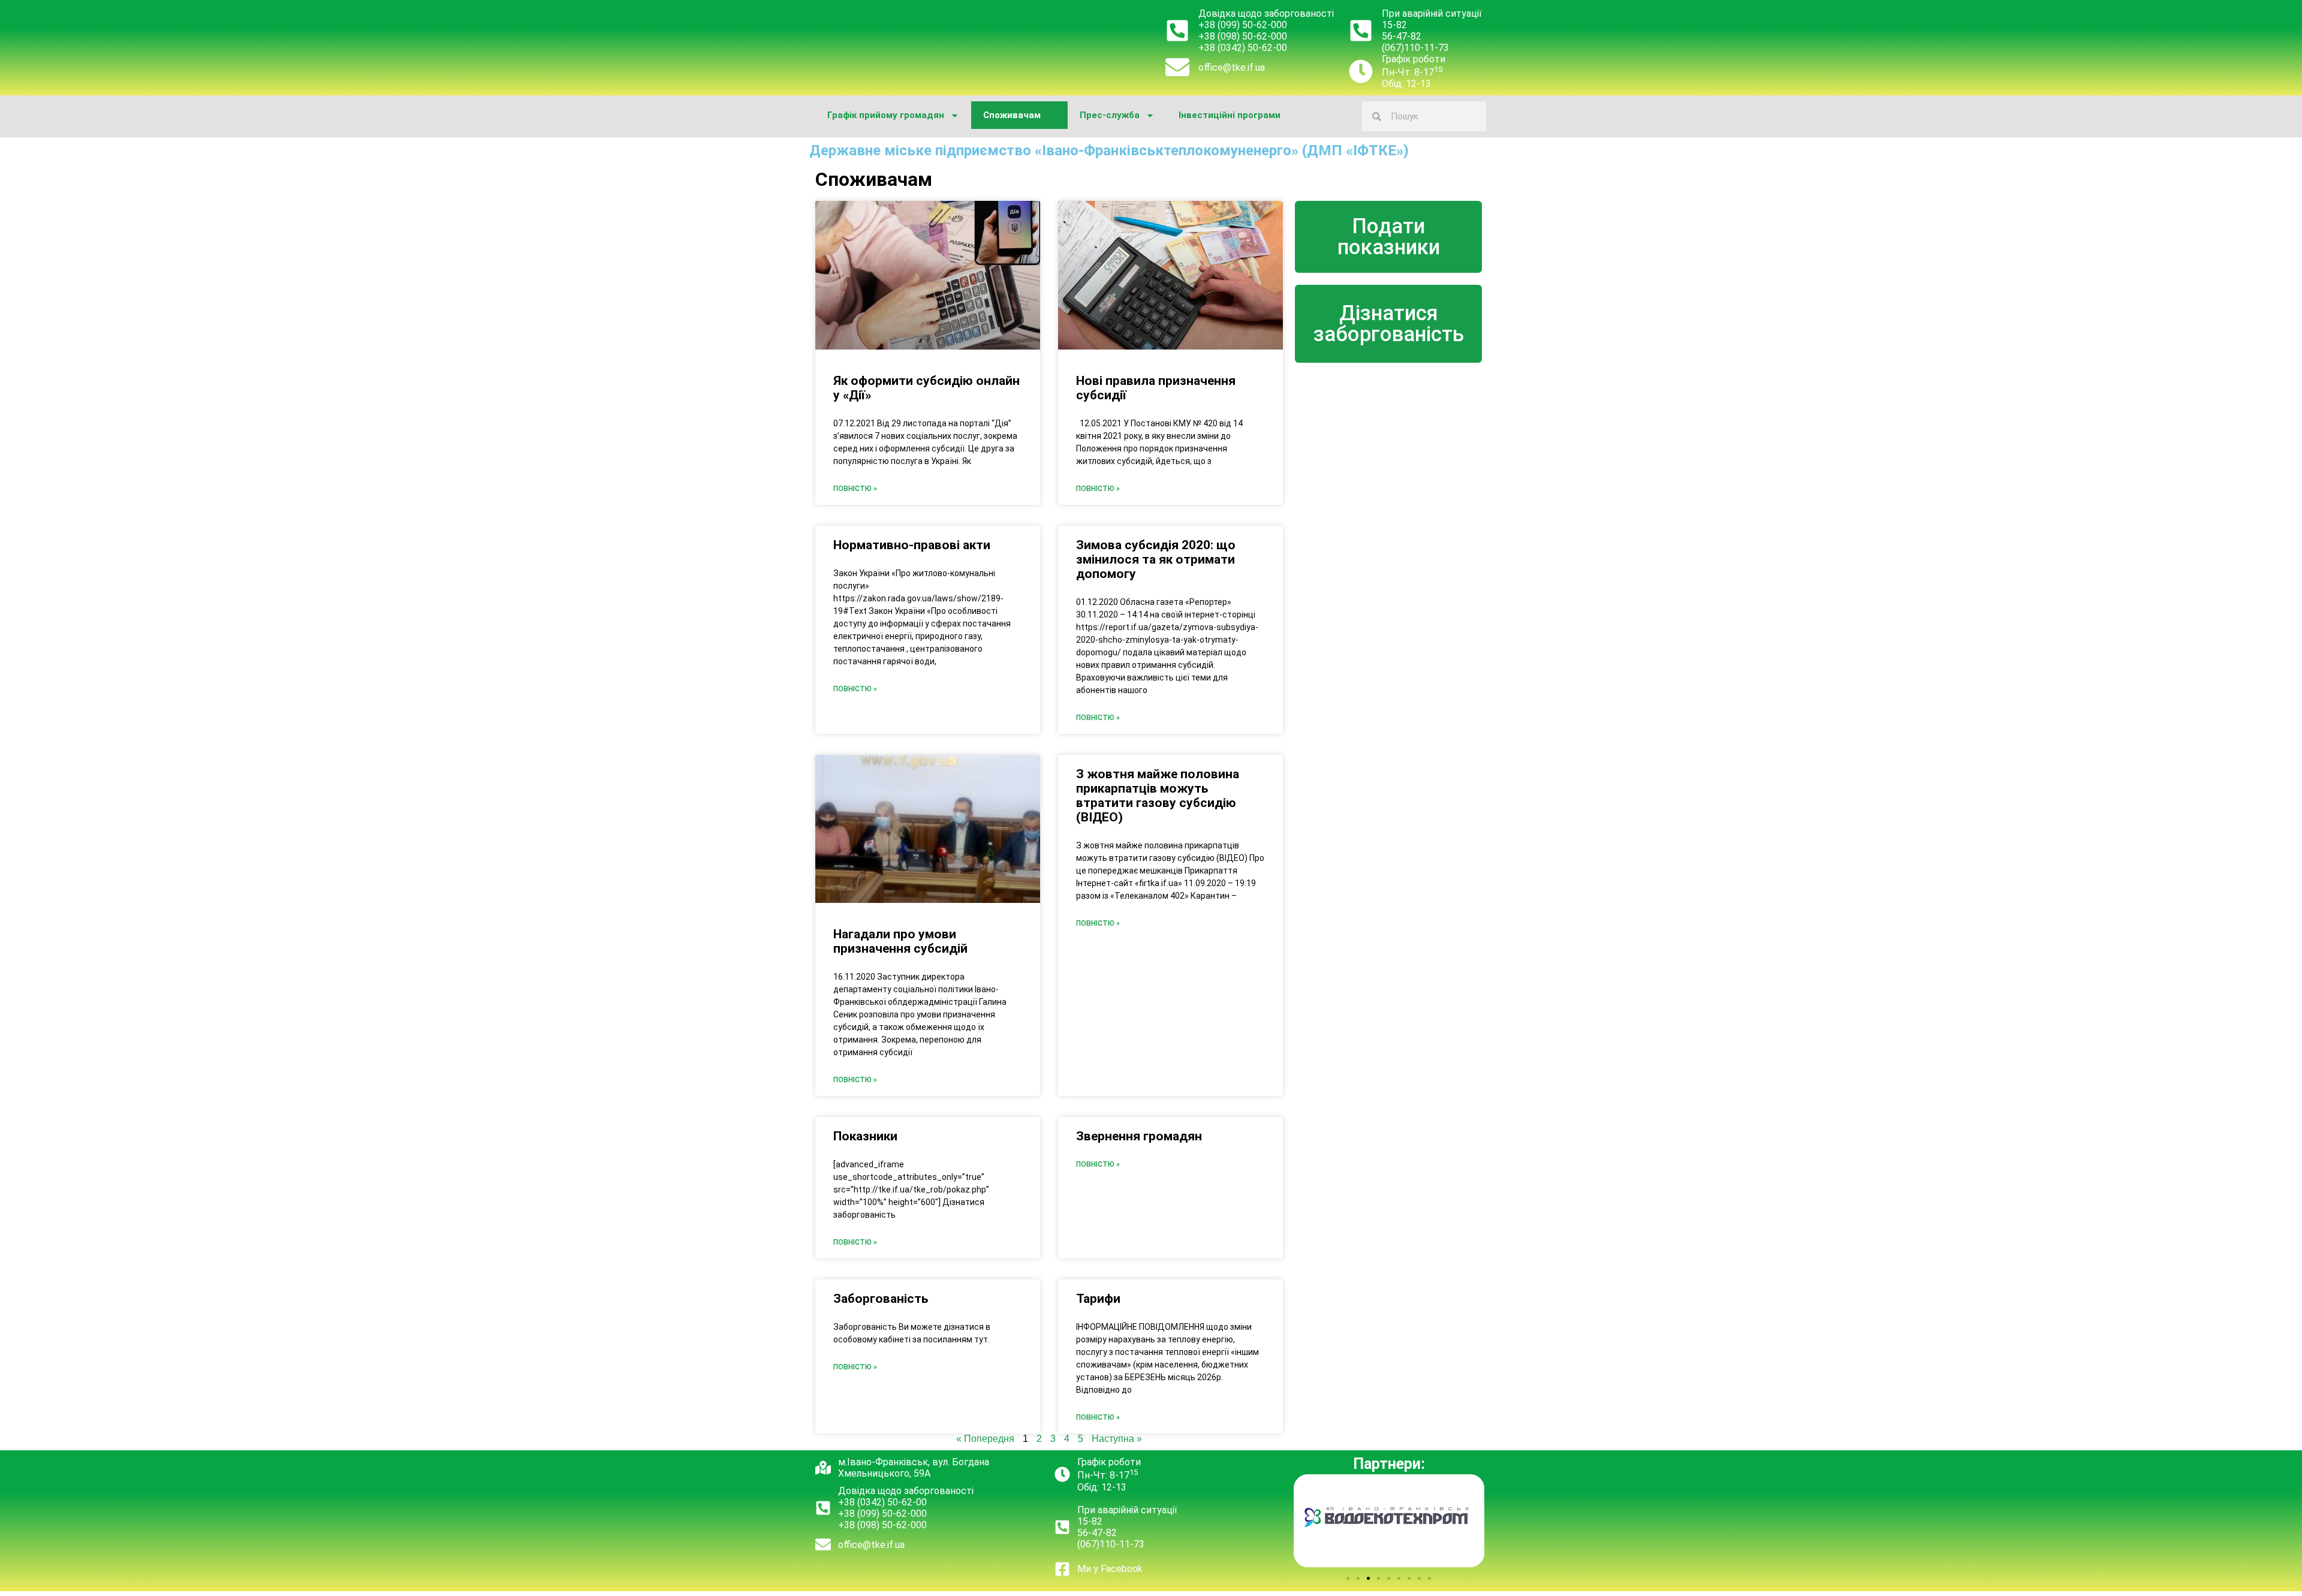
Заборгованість (881, 1299)
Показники (865, 1136)
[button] (1348, 1578)
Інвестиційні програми (1230, 115)
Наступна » (1117, 1439)
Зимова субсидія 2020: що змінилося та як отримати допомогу (1156, 559)
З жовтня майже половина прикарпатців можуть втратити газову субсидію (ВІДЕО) (1158, 796)
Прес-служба (1110, 115)
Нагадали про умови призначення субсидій (900, 941)
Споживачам (1012, 115)
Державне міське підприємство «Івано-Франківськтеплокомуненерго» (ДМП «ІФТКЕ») (1109, 150)
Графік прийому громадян (886, 115)
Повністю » (855, 489)
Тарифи (1098, 1299)
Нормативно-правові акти (912, 545)
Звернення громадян (1139, 1136)
